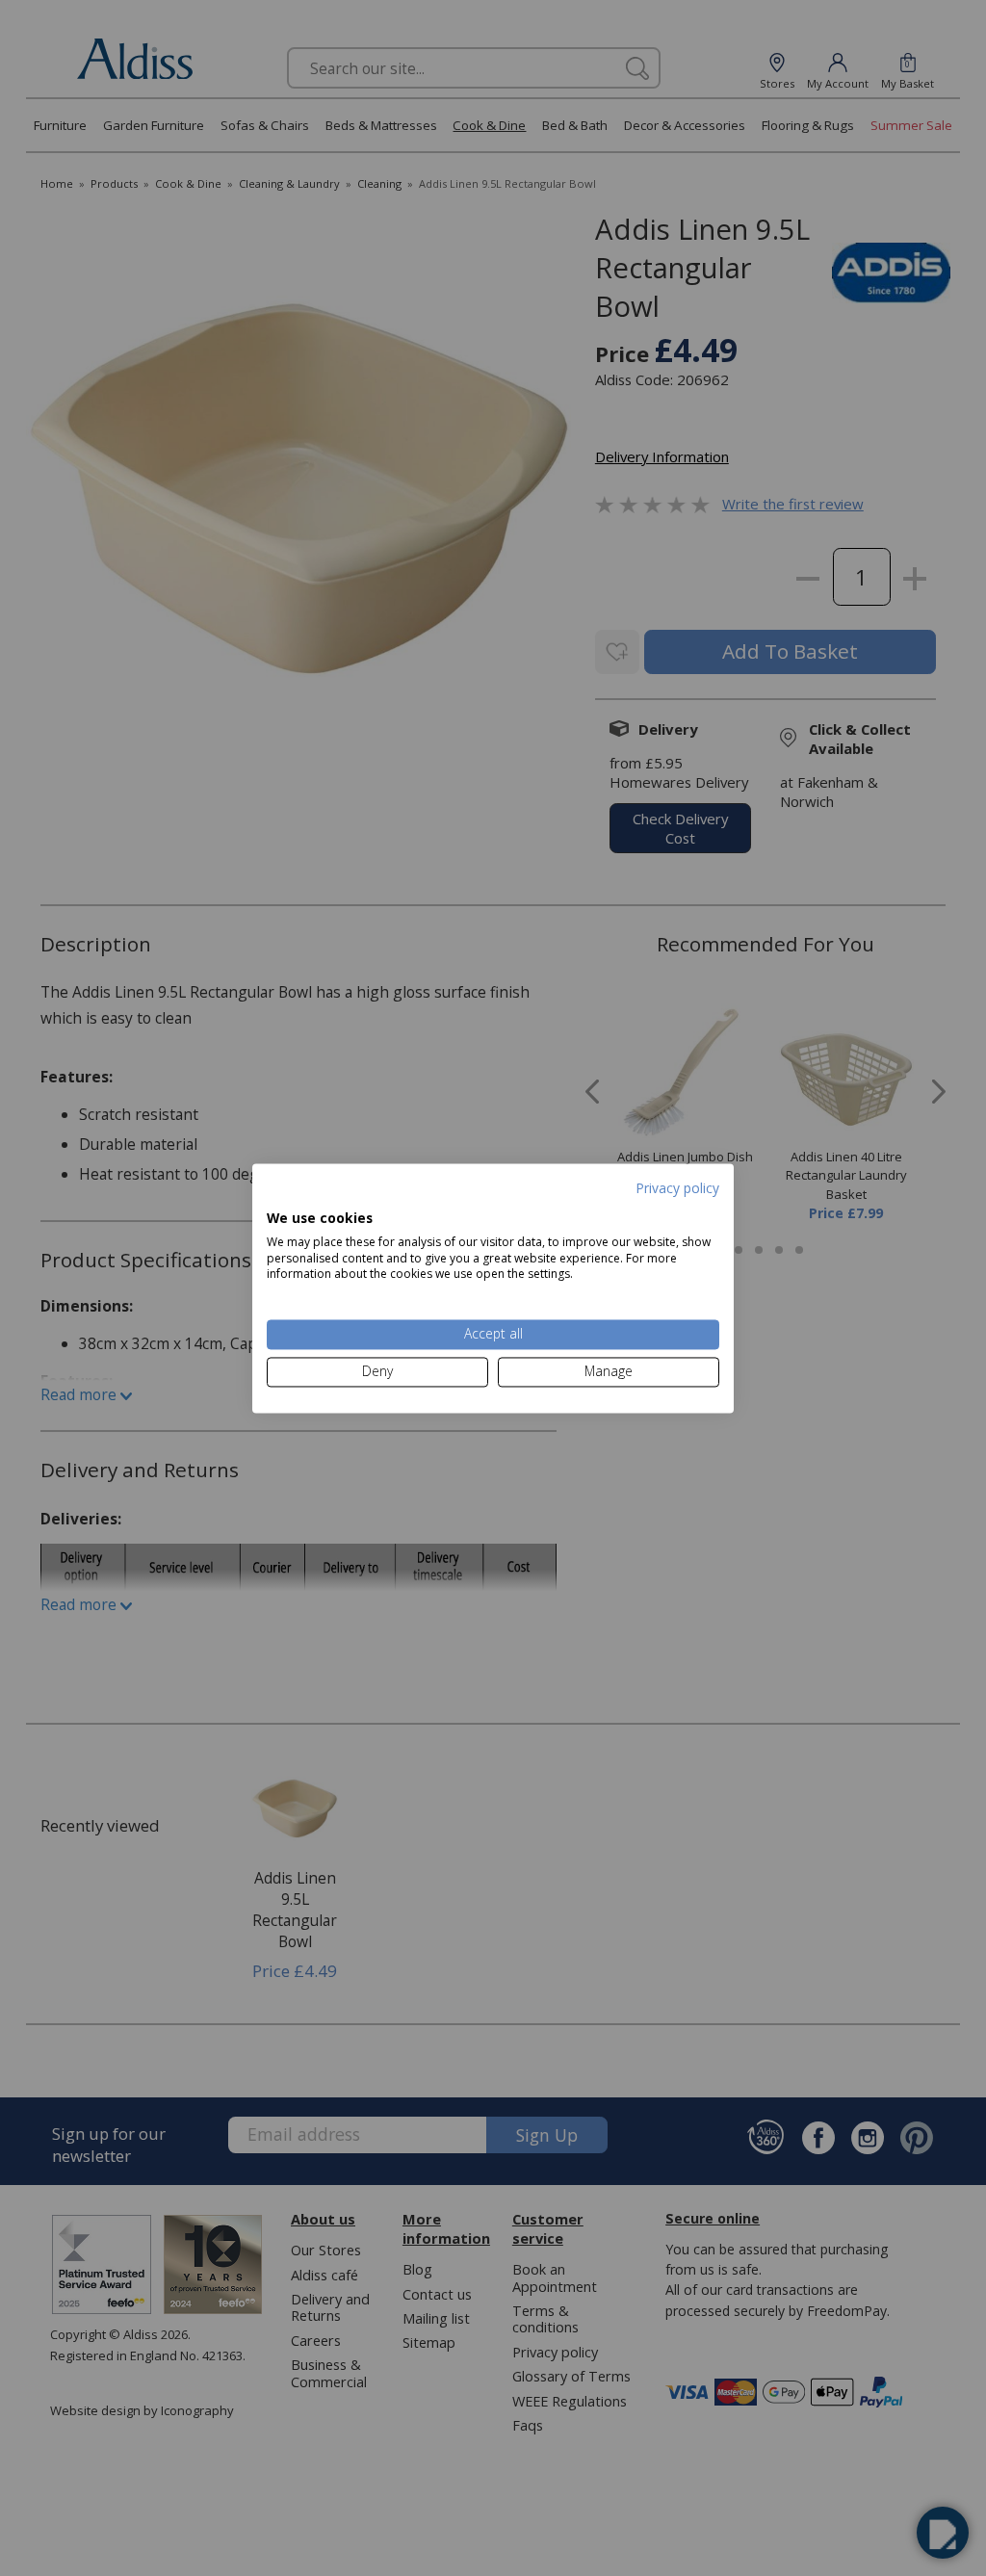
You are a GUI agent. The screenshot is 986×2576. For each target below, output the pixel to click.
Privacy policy (677, 1188)
